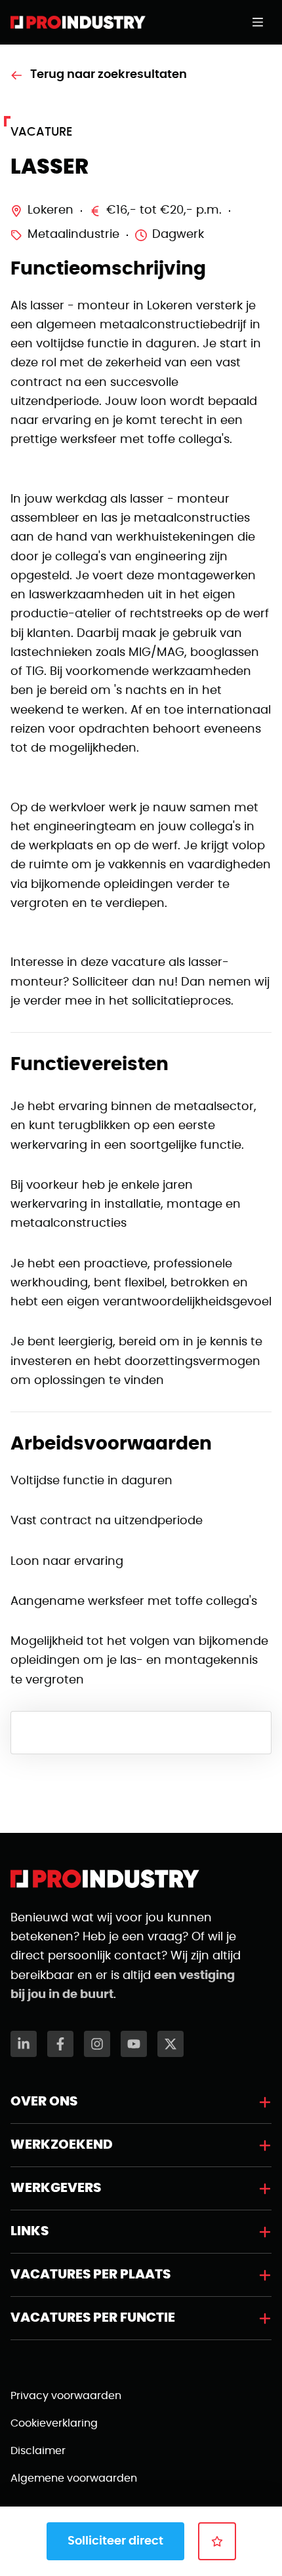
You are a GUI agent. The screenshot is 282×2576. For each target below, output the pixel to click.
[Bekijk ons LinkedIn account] (24, 2044)
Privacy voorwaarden (66, 2396)
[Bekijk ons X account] (171, 2044)
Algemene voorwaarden (74, 2478)
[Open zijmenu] (262, 22)
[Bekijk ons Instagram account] (97, 2044)
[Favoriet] (217, 2541)
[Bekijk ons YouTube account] (134, 2044)
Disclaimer (38, 2451)
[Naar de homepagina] (78, 22)
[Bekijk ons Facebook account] (60, 2044)
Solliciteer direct (115, 2541)
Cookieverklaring (54, 2423)
